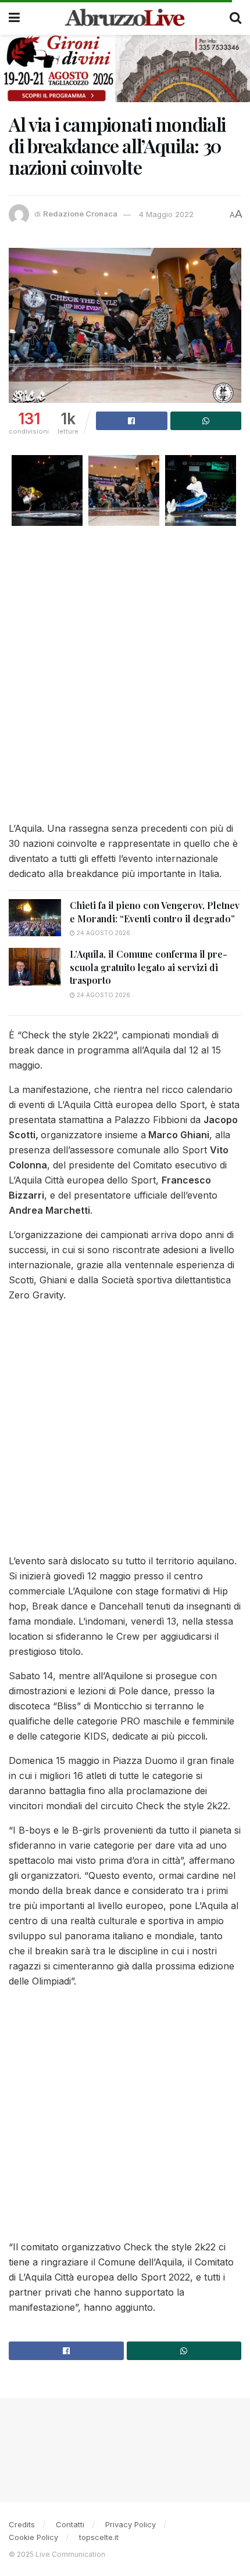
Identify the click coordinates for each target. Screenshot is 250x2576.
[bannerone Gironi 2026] (125, 68)
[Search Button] (235, 17)
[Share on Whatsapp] (206, 421)
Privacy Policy (131, 2524)
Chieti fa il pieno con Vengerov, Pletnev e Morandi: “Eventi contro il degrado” (155, 912)
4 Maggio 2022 (166, 214)
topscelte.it (99, 2537)
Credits (22, 2524)
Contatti (70, 2524)
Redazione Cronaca (80, 214)
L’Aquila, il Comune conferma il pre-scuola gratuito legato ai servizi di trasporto (149, 967)
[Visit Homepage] (125, 17)
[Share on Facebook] (132, 421)
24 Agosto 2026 (103, 933)
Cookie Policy (33, 2537)
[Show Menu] (14, 17)
